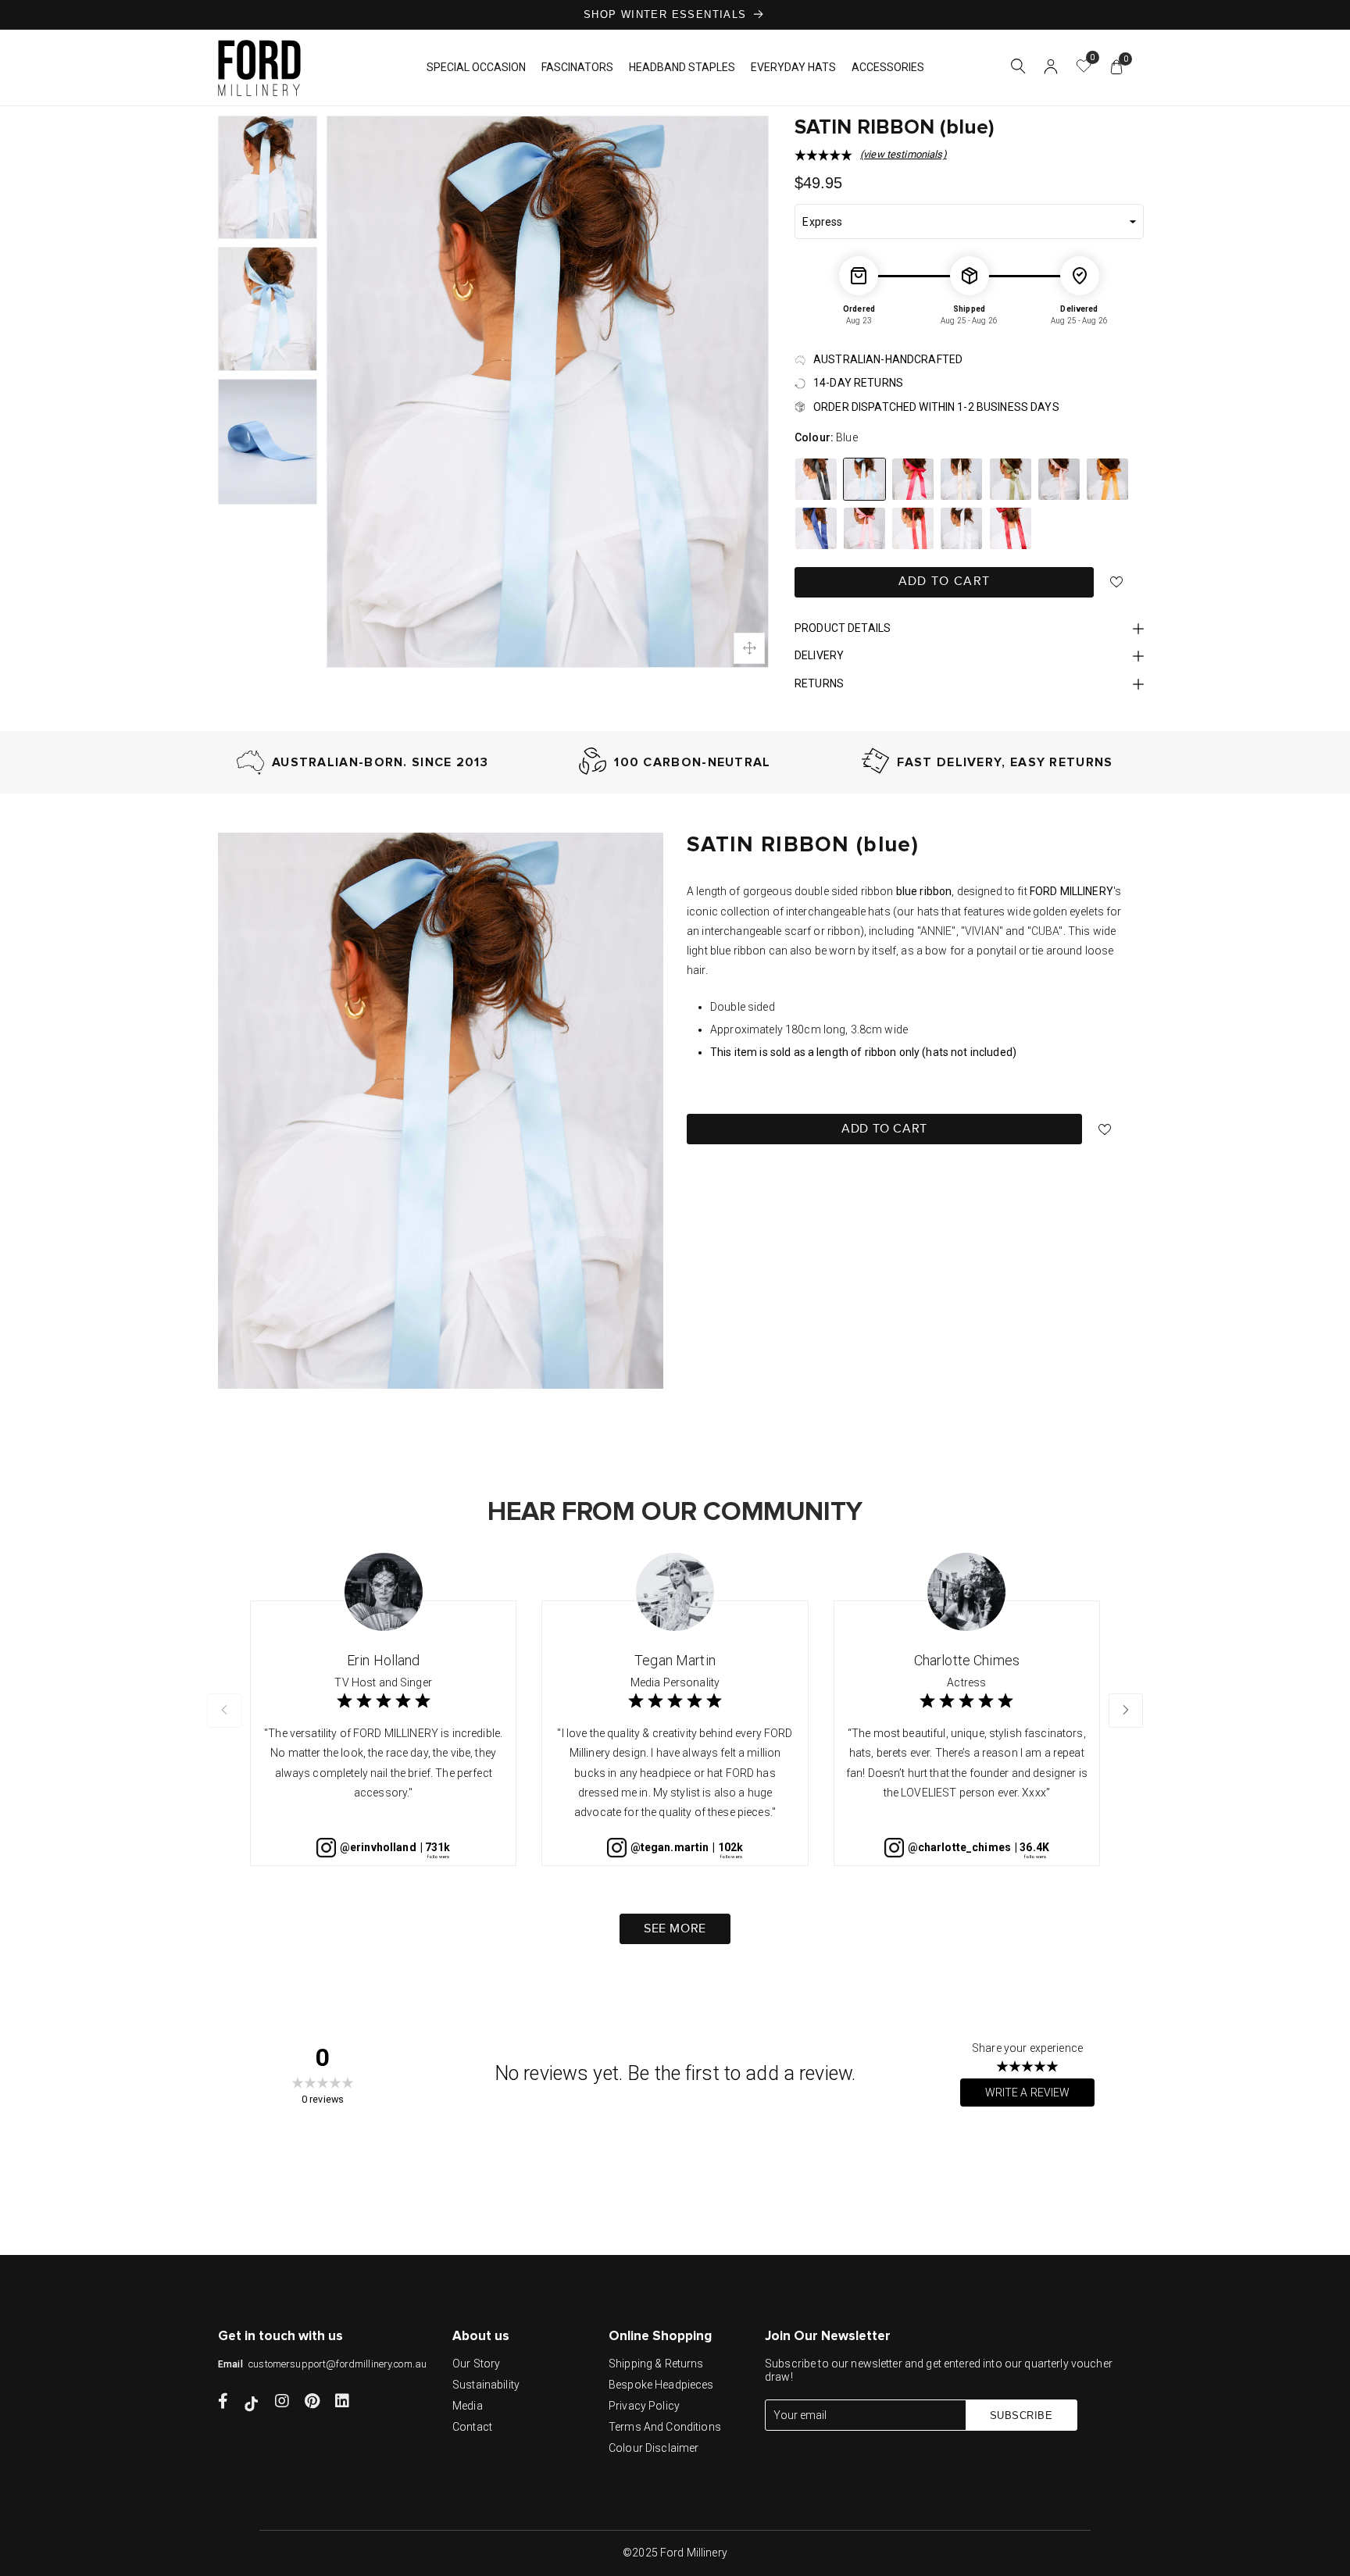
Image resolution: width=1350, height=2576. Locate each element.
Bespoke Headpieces (661, 2385)
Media (468, 2406)
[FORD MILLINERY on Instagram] (282, 2403)
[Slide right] (1126, 1711)
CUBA (1045, 931)
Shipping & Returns (656, 2364)
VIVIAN (982, 931)
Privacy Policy (644, 2406)
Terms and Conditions (665, 2427)
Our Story (476, 2364)
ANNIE (936, 931)
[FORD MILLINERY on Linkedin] (342, 2403)
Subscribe (1021, 2415)
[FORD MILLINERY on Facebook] (223, 2403)
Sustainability (486, 2385)
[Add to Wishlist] (1117, 582)
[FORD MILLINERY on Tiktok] (252, 2403)
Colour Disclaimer (654, 2448)
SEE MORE (675, 1929)
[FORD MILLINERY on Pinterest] (312, 2403)
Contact (472, 2427)
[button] (1018, 69)
